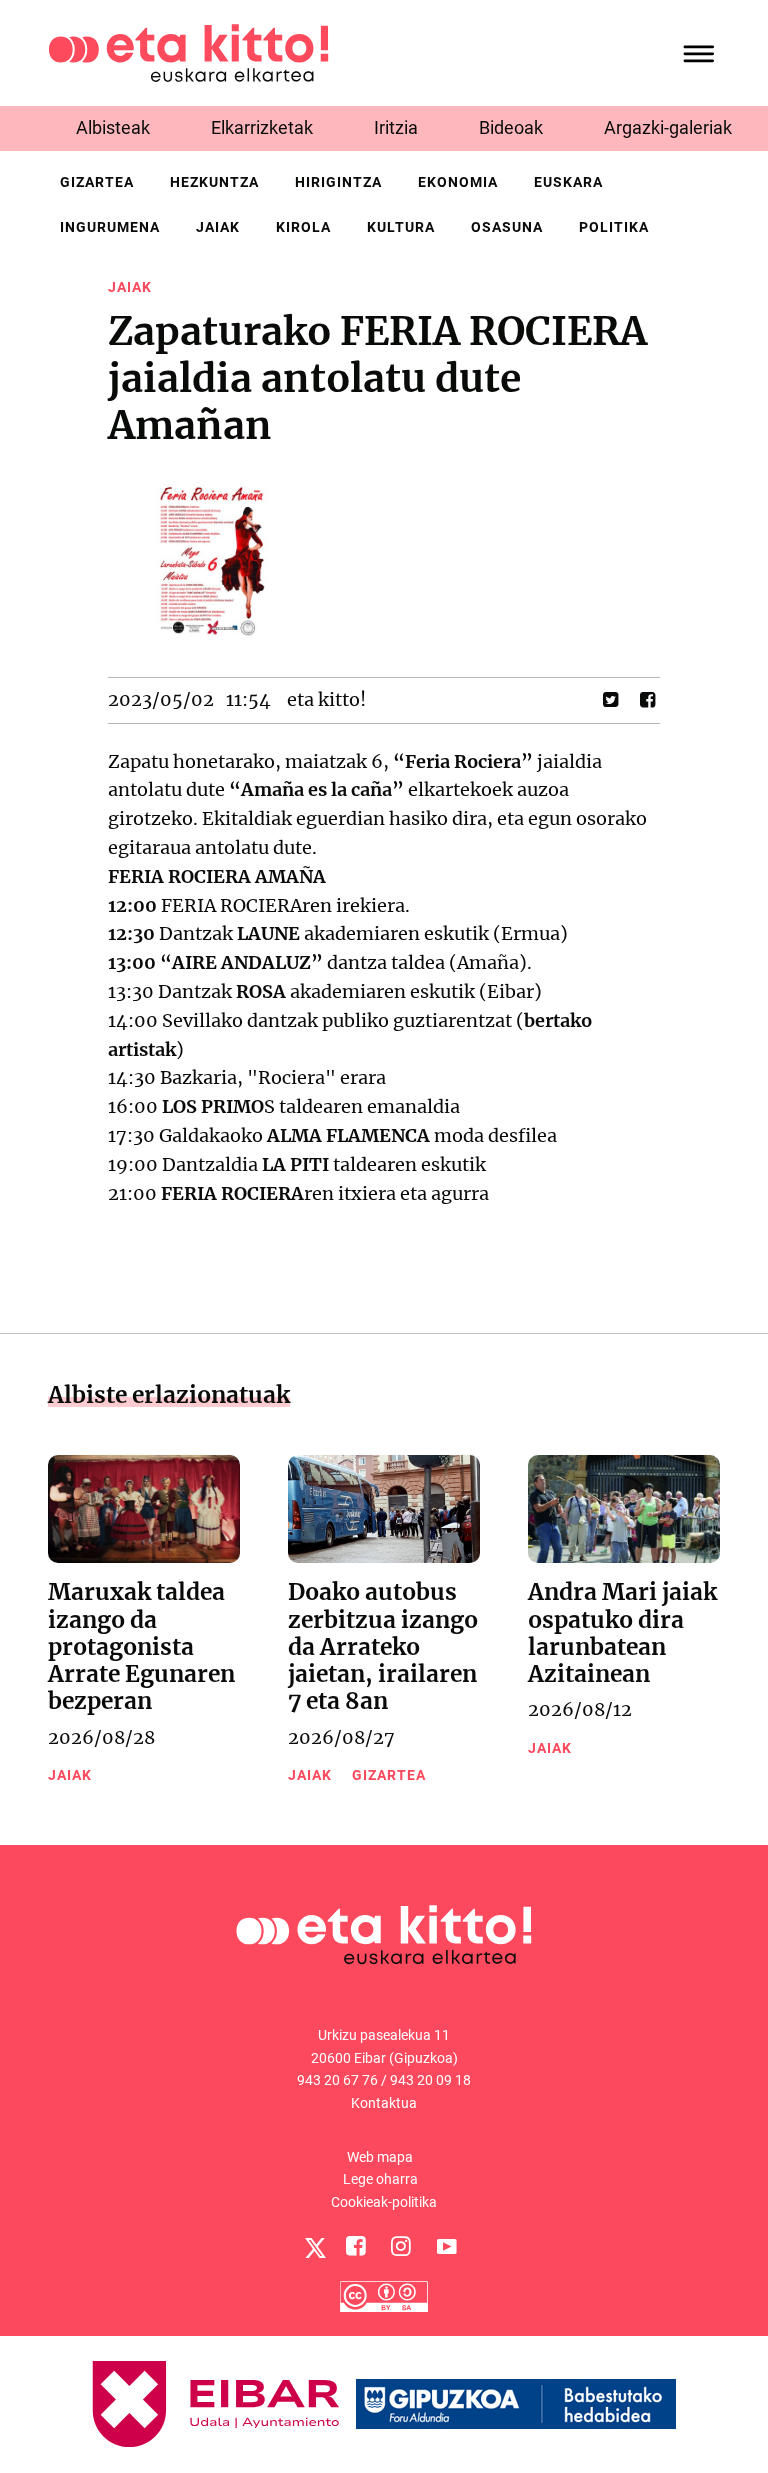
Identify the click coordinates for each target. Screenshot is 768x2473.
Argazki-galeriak (668, 127)
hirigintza (338, 182)
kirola (303, 227)
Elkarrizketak (262, 127)
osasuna (507, 227)
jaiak (218, 227)
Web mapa (380, 2157)
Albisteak (113, 127)
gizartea (97, 182)
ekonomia (458, 182)
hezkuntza (214, 182)
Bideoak (511, 127)
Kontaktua (384, 2103)
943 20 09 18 (430, 2080)
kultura (401, 227)
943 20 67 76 (337, 2080)
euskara (568, 182)
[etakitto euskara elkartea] (188, 51)
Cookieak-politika (384, 2202)
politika (614, 227)
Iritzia (396, 127)
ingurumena (110, 227)
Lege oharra (380, 2179)
